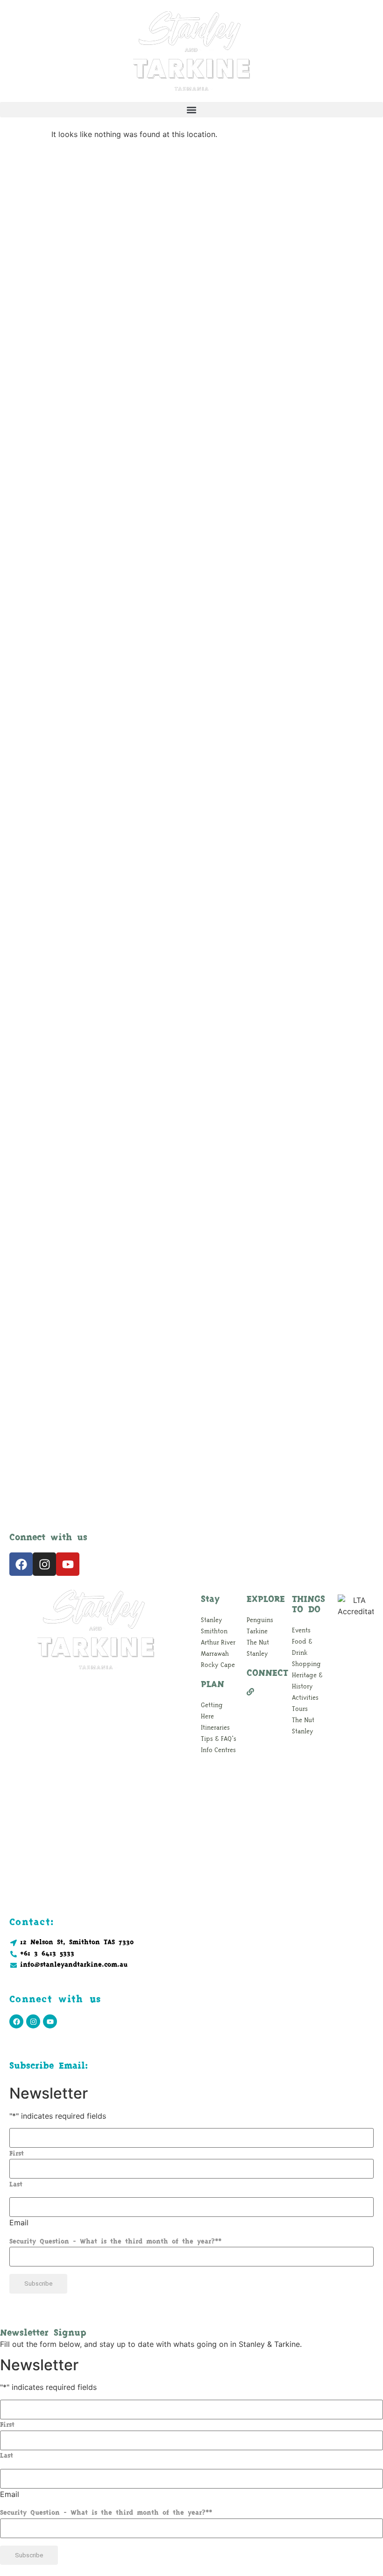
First (17, 2154)
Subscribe (38, 2284)
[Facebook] (21, 1564)
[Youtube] (68, 1564)
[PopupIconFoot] (265, 1692)
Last (16, 2185)
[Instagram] (44, 1564)
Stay (210, 1600)
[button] (191, 110)
